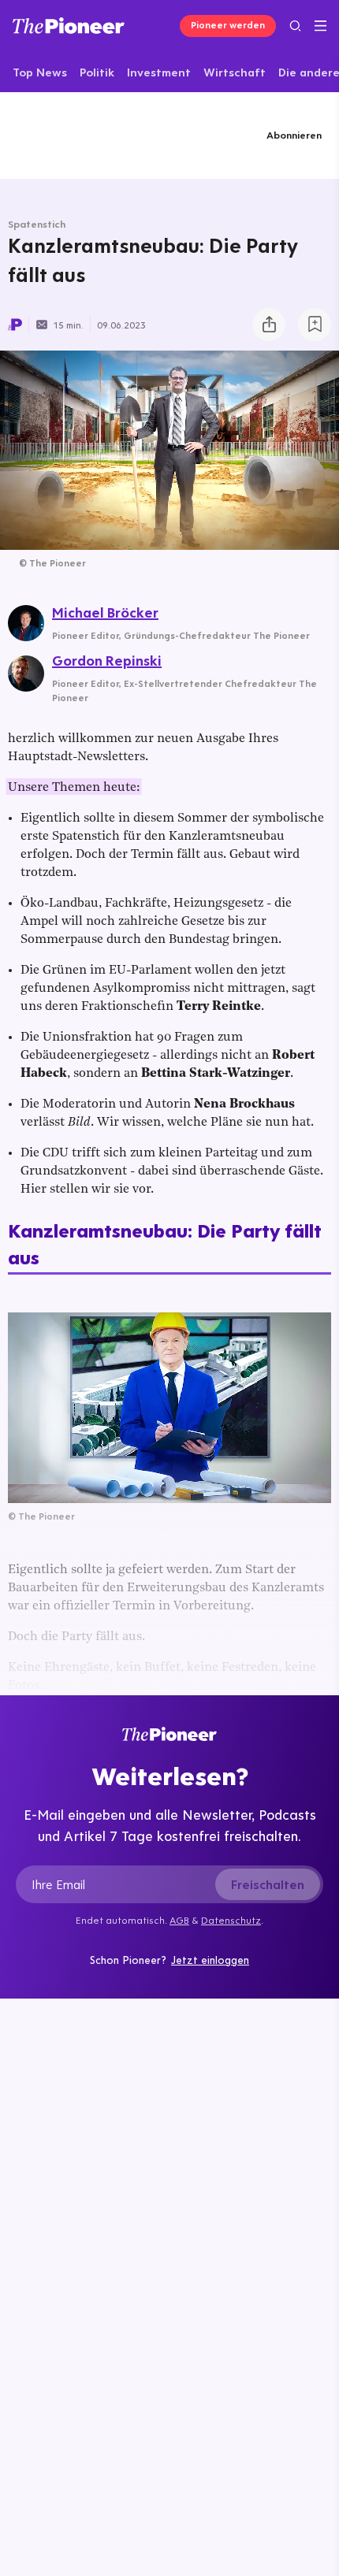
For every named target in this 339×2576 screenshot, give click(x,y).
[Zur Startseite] (69, 26)
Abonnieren (294, 135)
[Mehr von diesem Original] (85, 135)
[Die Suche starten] (295, 26)
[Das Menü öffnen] (320, 26)
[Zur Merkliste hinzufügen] (315, 325)
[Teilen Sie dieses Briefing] (269, 325)
